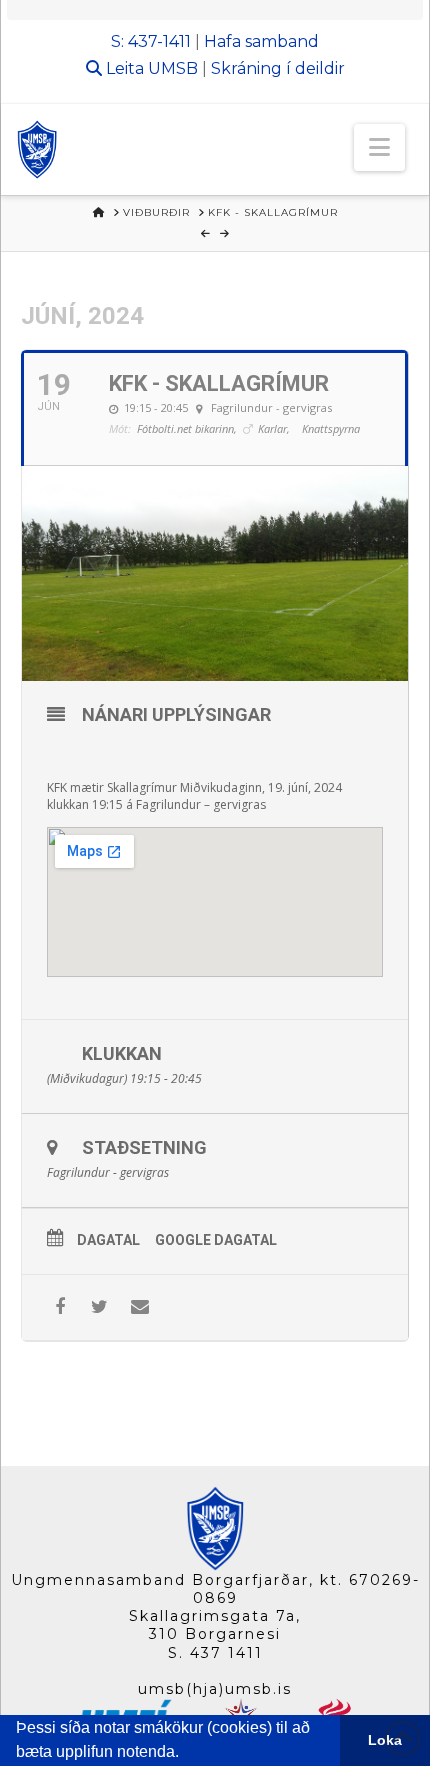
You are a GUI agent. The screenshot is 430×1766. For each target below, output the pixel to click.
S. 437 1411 (215, 1653)
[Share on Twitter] (99, 1307)
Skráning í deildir (278, 68)
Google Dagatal (216, 1240)
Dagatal (108, 1240)
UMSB (173, 68)
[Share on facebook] (59, 1307)
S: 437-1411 (151, 41)
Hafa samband (261, 41)
